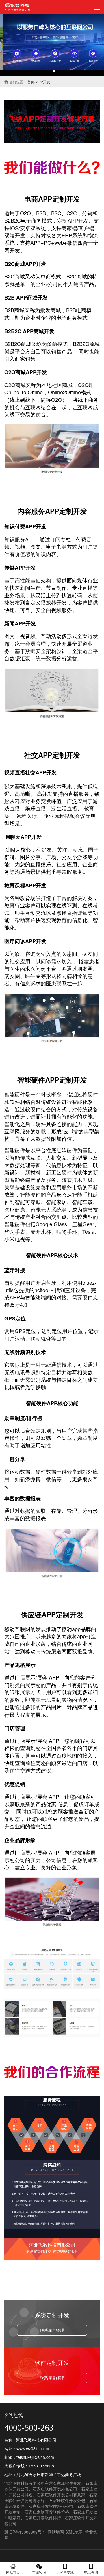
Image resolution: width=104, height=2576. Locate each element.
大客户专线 (65, 2572)
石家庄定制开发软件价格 (47, 2512)
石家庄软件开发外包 (67, 2500)
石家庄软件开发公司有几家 (61, 2495)
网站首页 (13, 2572)
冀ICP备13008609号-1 (25, 2532)
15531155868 (41, 2466)
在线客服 (39, 2572)
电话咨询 (91, 2572)
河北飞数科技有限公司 (25, 2483)
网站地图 (56, 2532)
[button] (50, 71)
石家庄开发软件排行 (43, 2518)
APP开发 (43, 82)
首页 (31, 82)
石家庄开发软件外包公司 (51, 2506)
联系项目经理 (52, 2330)
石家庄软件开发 (67, 2483)
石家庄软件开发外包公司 (55, 2489)
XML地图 (74, 2532)
